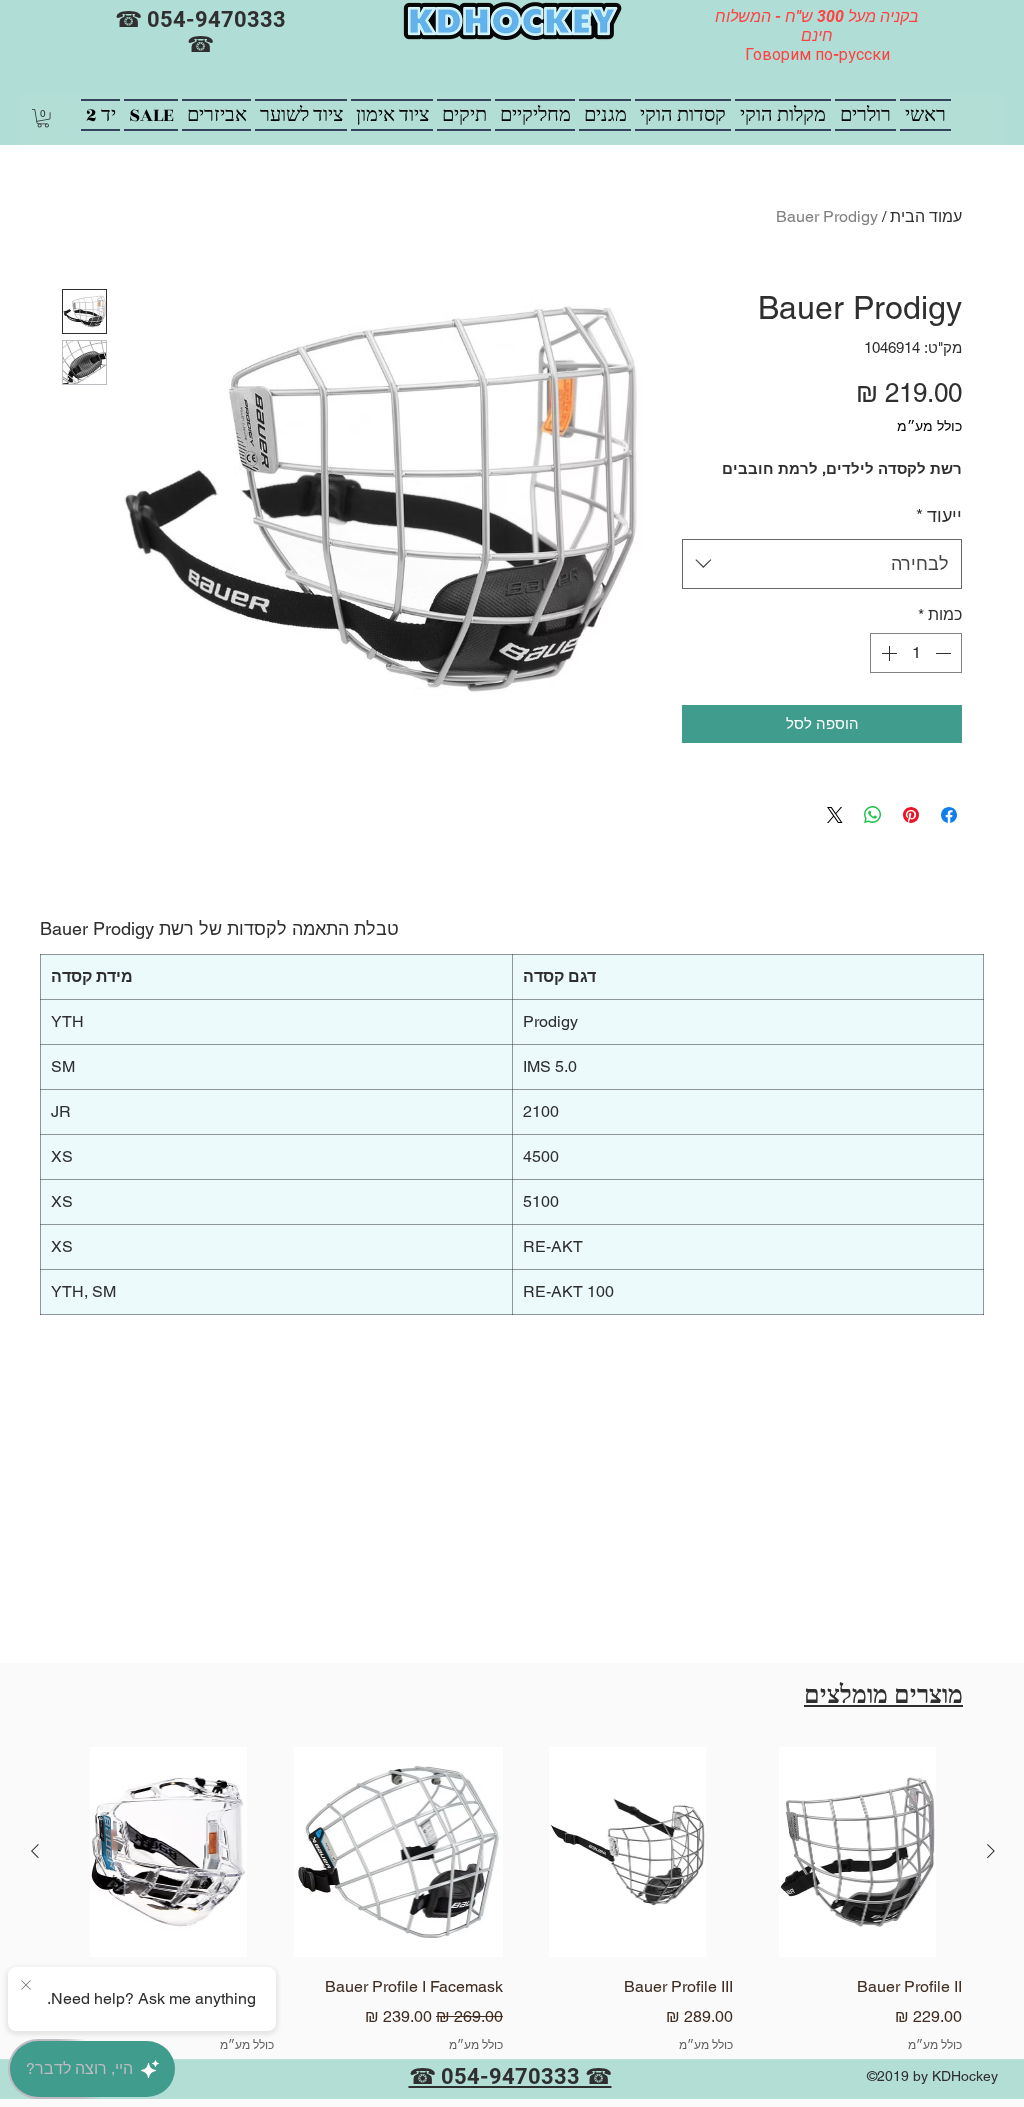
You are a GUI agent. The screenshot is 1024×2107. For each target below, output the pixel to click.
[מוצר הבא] (35, 1851)
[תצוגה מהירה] (858, 1852)
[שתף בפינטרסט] (911, 815)
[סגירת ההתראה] (26, 1986)
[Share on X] (835, 815)
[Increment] (887, 653)
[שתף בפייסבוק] (949, 815)
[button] (43, 118)
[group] (513, 1914)
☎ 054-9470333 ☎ (200, 32)
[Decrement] (945, 653)
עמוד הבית (926, 216)
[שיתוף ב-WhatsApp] (873, 815)
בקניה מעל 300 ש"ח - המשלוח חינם (817, 26)
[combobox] (822, 564)
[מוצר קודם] (991, 1851)
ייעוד (939, 515)
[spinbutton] (916, 653)
